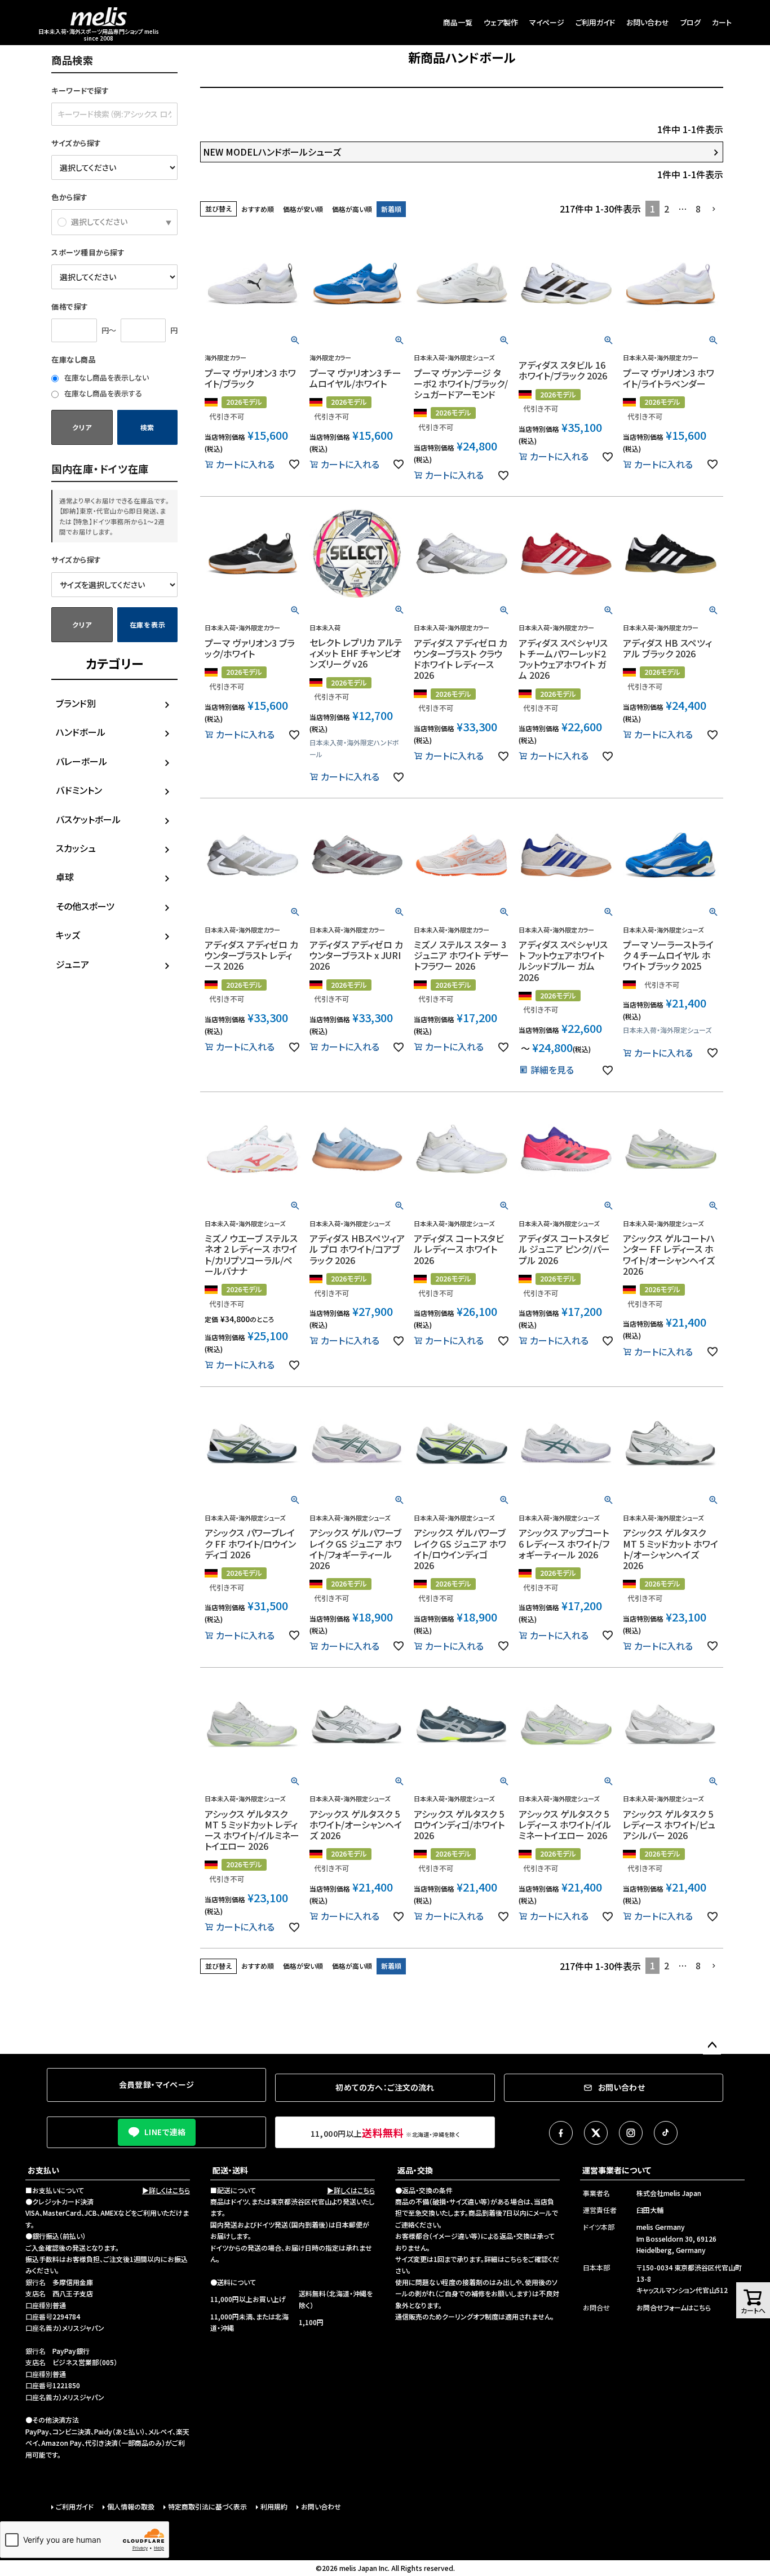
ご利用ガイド (595, 22)
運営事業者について (617, 2170)
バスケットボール (88, 819)
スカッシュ (76, 848)
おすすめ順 (258, 209)
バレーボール (81, 761)
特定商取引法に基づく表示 (207, 2506)
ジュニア (72, 964)
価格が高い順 (352, 209)
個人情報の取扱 (131, 2506)
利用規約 (274, 2506)
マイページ (547, 22)
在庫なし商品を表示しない (106, 377)
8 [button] (698, 209)
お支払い (43, 2170)
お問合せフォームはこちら (674, 2307)
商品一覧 (458, 22)
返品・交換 (415, 2170)
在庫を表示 (148, 624)
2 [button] (667, 209)
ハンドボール (81, 732)
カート (722, 22)
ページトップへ (712, 2045)
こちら (513, 2259)
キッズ (68, 935)
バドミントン (79, 790)
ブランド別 (76, 703)
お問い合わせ (648, 22)
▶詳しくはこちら (166, 2190)
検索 (147, 427)
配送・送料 (230, 2170)
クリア (82, 427)
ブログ (691, 22)
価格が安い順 (303, 209)
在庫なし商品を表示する (102, 393)
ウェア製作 (501, 22)
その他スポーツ (85, 906)
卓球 (65, 877)
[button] (714, 209)
